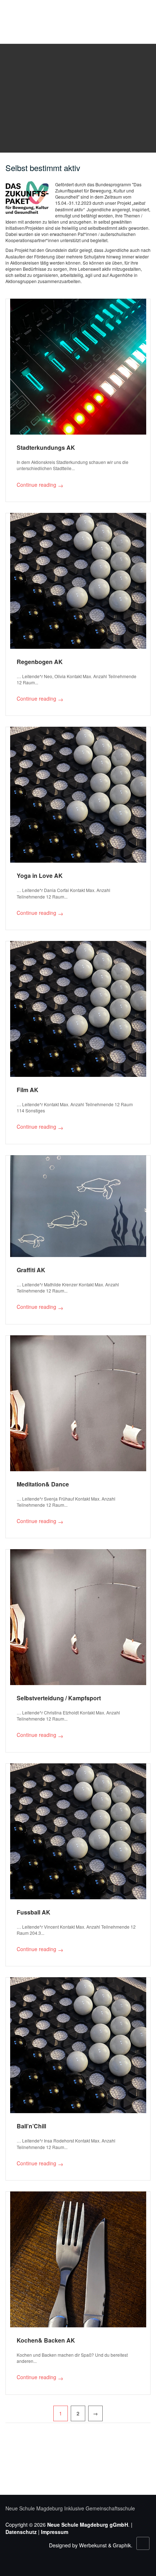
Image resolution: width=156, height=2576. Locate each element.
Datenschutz (21, 2532)
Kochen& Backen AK (46, 2340)
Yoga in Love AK (40, 876)
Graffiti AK (31, 1270)
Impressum (55, 2532)
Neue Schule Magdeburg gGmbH (88, 2525)
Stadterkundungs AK (46, 447)
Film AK (28, 1090)
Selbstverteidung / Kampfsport (59, 1698)
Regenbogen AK (40, 662)
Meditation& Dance (43, 1484)
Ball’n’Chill (31, 2126)
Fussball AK (34, 1912)
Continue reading (40, 485)
